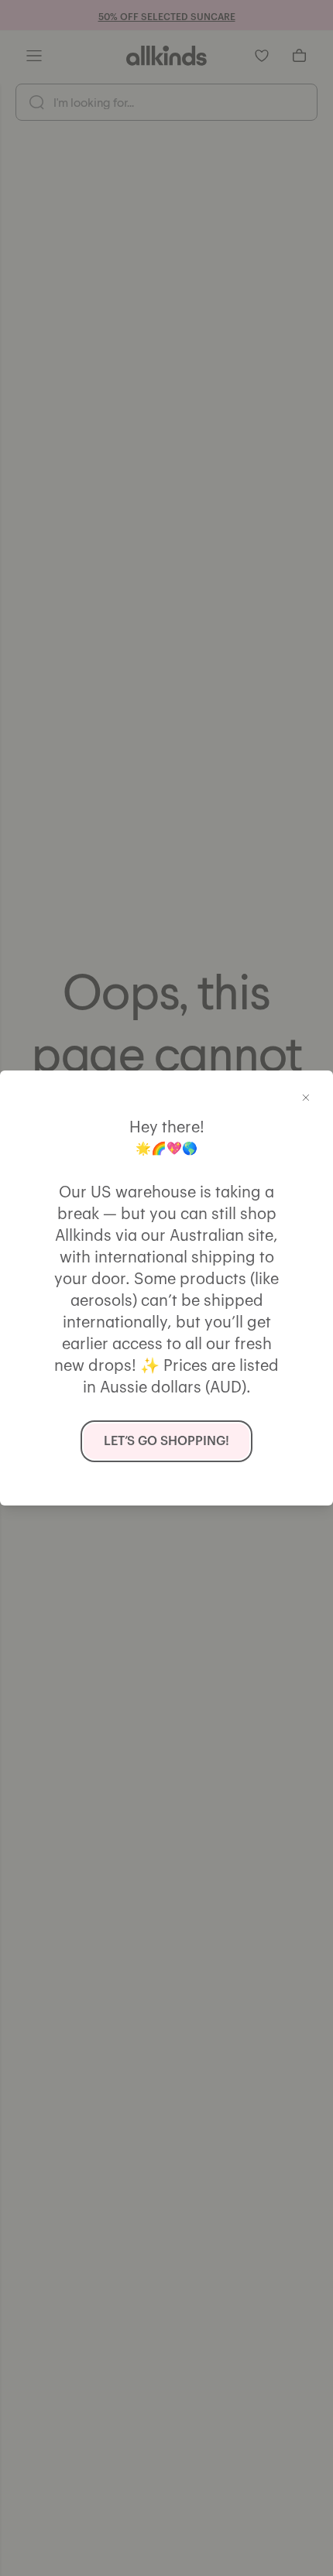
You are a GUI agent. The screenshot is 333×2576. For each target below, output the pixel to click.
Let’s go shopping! (166, 1441)
